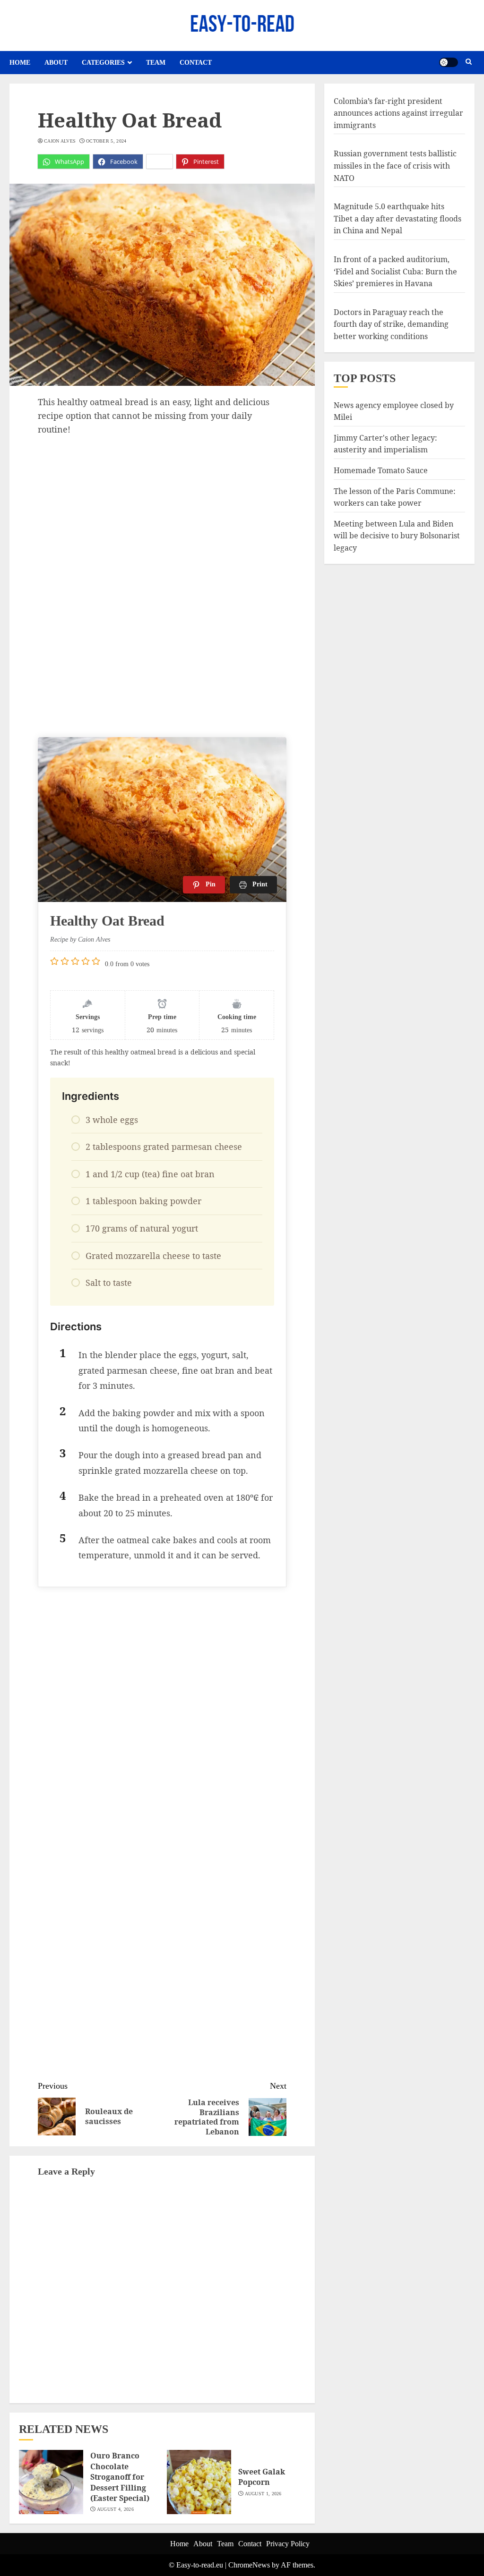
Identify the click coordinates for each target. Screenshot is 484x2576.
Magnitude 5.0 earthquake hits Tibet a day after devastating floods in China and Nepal (398, 218)
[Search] (469, 62)
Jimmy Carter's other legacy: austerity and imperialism (385, 444)
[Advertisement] (162, 507)
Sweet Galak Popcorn (262, 2477)
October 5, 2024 (106, 141)
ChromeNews (249, 2565)
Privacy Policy (288, 2544)
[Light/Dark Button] (449, 62)
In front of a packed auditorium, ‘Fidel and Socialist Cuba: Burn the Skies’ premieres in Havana (395, 271)
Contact (196, 63)
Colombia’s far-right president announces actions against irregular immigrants (398, 113)
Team (156, 63)
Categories (103, 63)
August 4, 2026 (115, 2509)
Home (20, 63)
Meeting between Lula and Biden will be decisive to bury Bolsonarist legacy (397, 536)
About (56, 63)
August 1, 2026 (263, 2494)
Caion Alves (60, 141)
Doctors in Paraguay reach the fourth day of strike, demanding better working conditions (391, 324)
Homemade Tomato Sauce (381, 470)
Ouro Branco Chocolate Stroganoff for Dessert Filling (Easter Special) (120, 2477)
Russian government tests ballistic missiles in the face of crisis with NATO (395, 166)
